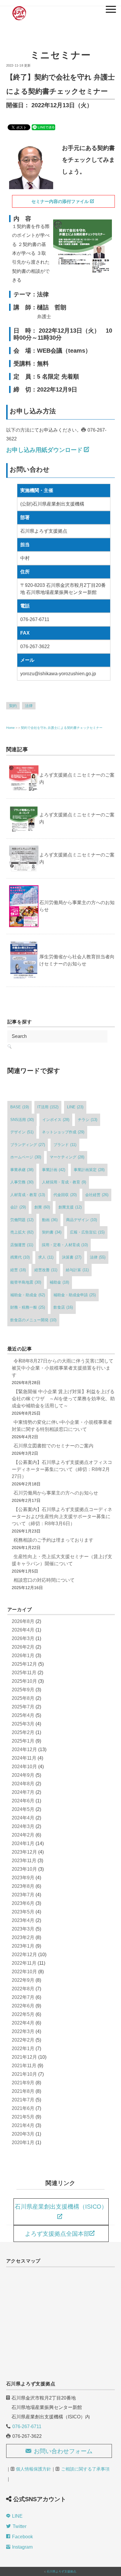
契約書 (52, 1232)
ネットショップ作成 (63, 1132)
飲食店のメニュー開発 (33, 1320)
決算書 (72, 1257)
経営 (18, 1270)
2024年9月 (23, 1775)
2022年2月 (23, 2040)
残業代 (20, 1257)
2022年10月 (24, 1972)
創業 (42, 1207)
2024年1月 (23, 1843)
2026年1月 (23, 1656)
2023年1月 (23, 1946)
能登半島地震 (26, 1282)
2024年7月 (23, 1792)
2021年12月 (24, 2057)
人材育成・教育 (28, 1195)
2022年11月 (24, 1963)
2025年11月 (24, 1673)
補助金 (59, 1282)
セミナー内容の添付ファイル (60, 201)
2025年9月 (23, 1690)
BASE (20, 1107)
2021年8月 (23, 2091)
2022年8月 (23, 1989)
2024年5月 (23, 1809)
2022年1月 (23, 2049)
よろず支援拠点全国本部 (57, 2234)
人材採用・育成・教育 (64, 1182)
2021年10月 (24, 2074)
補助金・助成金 (28, 1295)
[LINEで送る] (43, 127)
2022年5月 (23, 2014)
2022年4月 (23, 2023)
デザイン (22, 1132)
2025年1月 (23, 1741)
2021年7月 (23, 2100)
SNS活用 (22, 1120)
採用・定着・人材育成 (65, 1245)
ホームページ (26, 1157)
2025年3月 (23, 1724)
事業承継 (22, 1170)
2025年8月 (23, 1698)
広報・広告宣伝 (87, 1232)
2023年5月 (23, 1912)
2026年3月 (23, 1638)
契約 (13, 706)
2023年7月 (23, 1895)
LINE (75, 1107)
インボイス (56, 1120)
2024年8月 (23, 1784)
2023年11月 (24, 1861)
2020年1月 (23, 2142)
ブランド (65, 1145)
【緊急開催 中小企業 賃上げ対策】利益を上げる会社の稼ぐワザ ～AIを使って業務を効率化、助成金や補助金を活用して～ (63, 1399)
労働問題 (22, 1220)
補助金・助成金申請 (75, 1295)
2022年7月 (23, 1997)
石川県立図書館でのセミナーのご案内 (53, 1446)
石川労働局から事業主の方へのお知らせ (56, 1493)
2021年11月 (24, 2066)
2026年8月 (23, 1621)
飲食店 (63, 1307)
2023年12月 (24, 1852)
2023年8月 (23, 1886)
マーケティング (67, 1157)
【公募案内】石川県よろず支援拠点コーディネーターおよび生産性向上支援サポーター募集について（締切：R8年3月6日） (62, 1516)
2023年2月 (23, 1937)
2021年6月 (23, 2108)
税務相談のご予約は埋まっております (53, 1540)
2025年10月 (24, 1681)
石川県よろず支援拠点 (61, 2571)
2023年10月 (24, 1869)
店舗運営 (22, 1245)
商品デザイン (81, 1220)
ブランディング (28, 1145)
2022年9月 (23, 1980)
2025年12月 (24, 1664)
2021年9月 (23, 2083)
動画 (50, 1220)
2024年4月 (23, 1818)
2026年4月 (23, 1630)
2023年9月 (23, 1878)
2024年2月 (23, 1835)
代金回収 (65, 1195)
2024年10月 (24, 1767)
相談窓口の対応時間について (44, 1580)
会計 (18, 1207)
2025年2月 (23, 1732)
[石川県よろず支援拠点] (19, 7)
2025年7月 (23, 1707)
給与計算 (77, 1270)
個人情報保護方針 (33, 2469)
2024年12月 (24, 1749)
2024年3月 (23, 1826)
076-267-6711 (27, 2426)
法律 (29, 706)
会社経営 (97, 1195)
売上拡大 (22, 1232)
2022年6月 (23, 2006)
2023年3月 (23, 1929)
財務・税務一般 (28, 1307)
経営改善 (46, 1270)
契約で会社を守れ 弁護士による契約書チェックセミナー (62, 728)
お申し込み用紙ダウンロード (44, 450)
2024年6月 (23, 1801)
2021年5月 (23, 2117)
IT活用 (48, 1107)
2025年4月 (23, 1715)
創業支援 (70, 1207)
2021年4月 (23, 2125)
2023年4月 (23, 1920)
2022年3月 (23, 2031)
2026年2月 (23, 1647)
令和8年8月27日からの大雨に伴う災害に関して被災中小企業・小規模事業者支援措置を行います (63, 1368)
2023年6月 (23, 1903)
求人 (46, 1257)
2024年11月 (24, 1758)
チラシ (88, 1120)
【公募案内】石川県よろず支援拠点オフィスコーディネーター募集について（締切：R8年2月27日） (62, 1469)
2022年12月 (24, 1955)
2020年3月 (23, 2134)
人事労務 (22, 1182)
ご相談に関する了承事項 (85, 2469)
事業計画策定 (89, 1170)
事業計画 (54, 1170)
